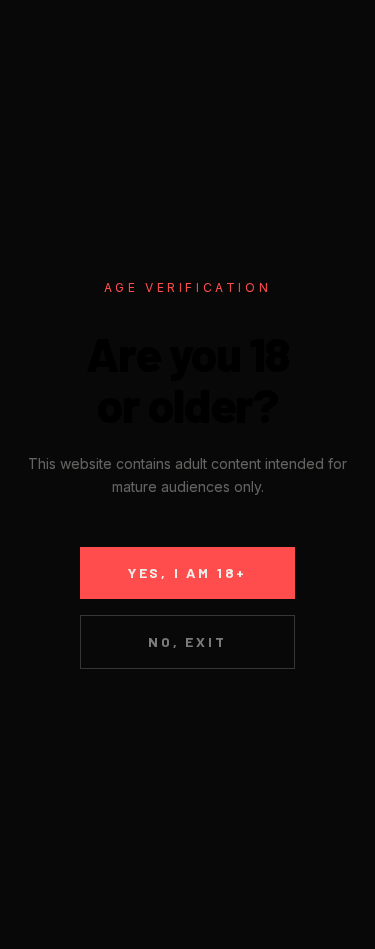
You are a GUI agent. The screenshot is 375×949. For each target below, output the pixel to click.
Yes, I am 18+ (187, 572)
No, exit (187, 641)
